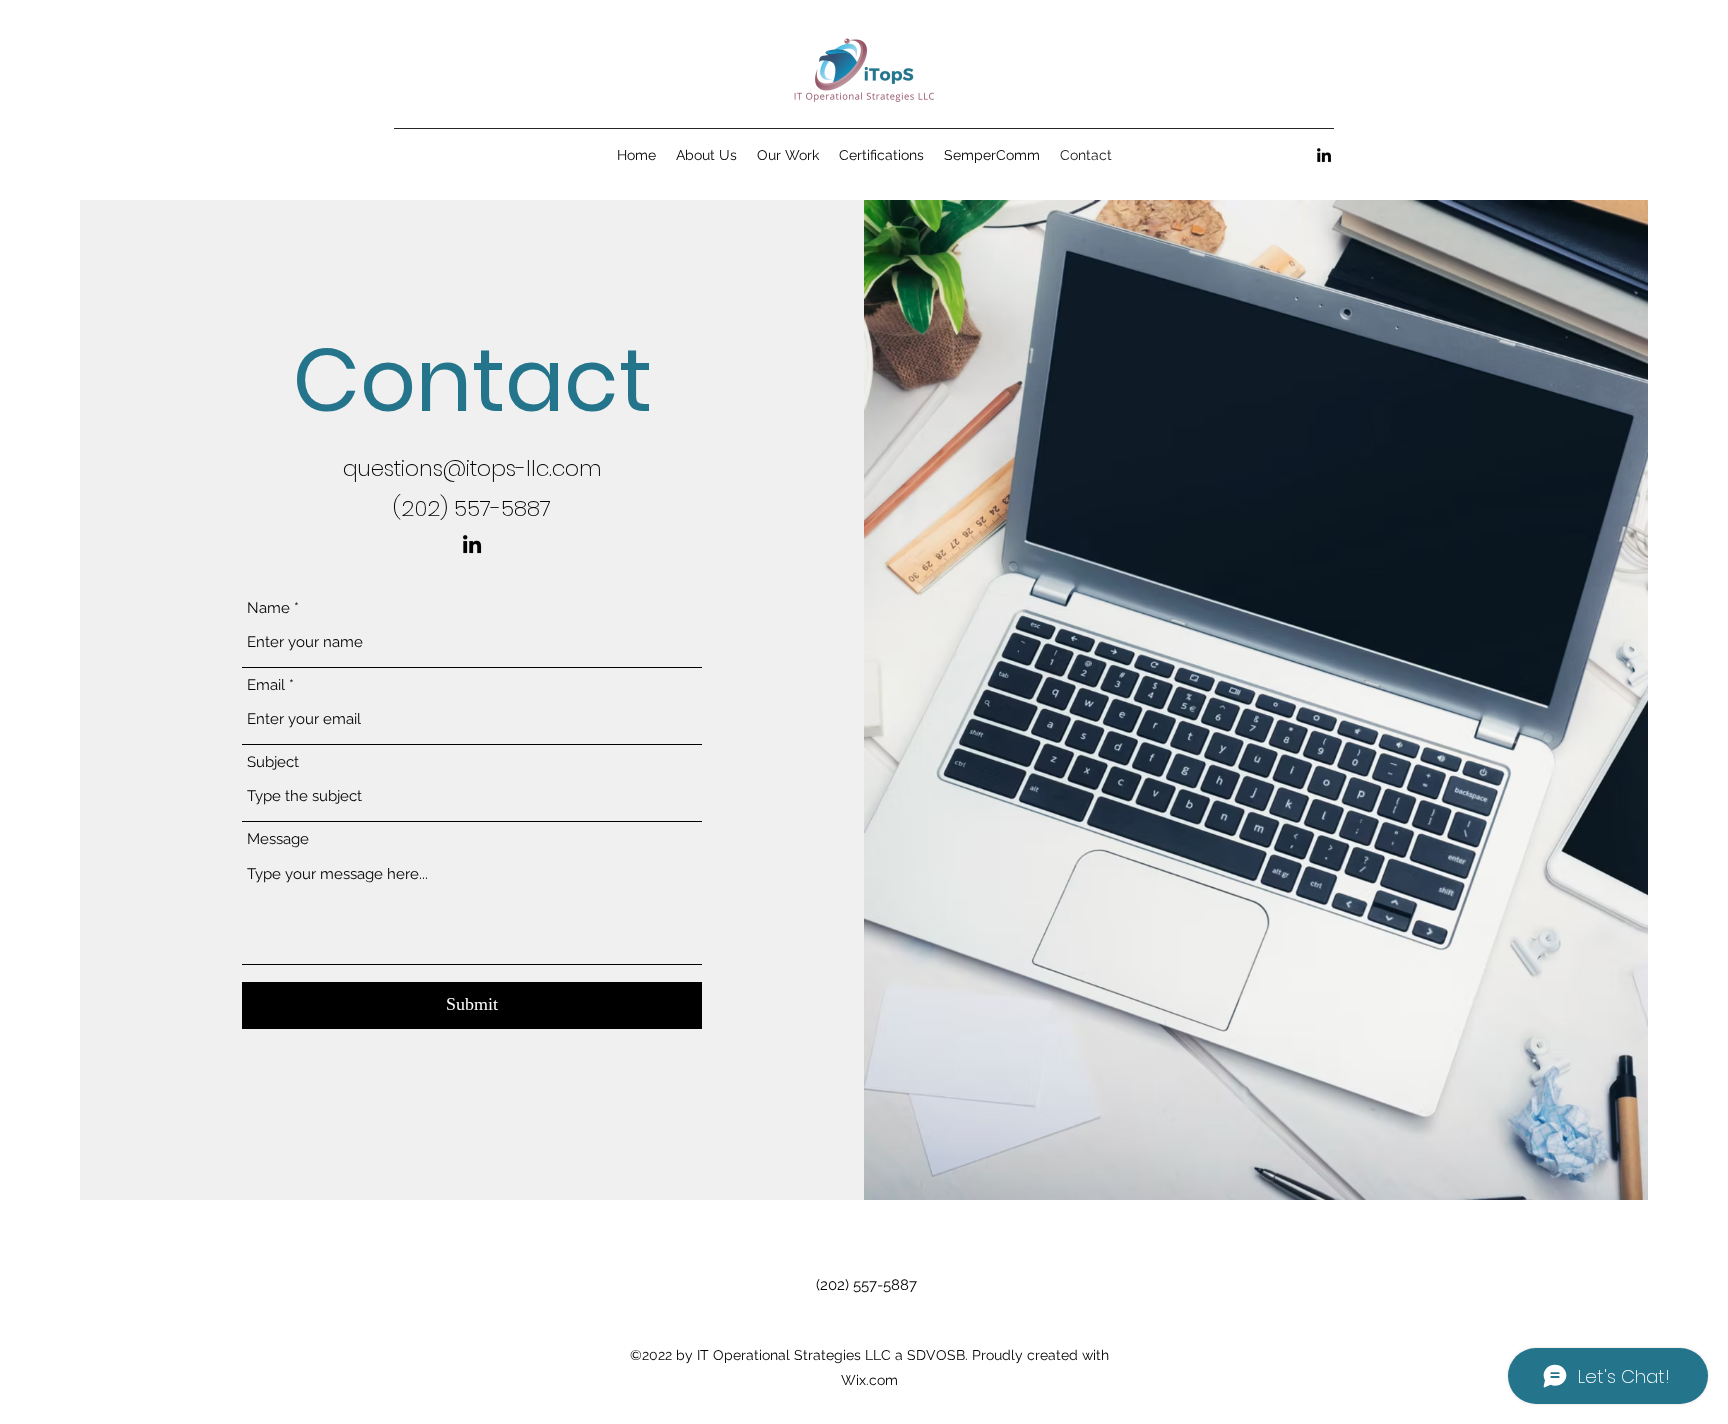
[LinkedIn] (1324, 155)
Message (278, 839)
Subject (273, 762)
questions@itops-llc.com (472, 468)
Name (268, 608)
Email (266, 685)
